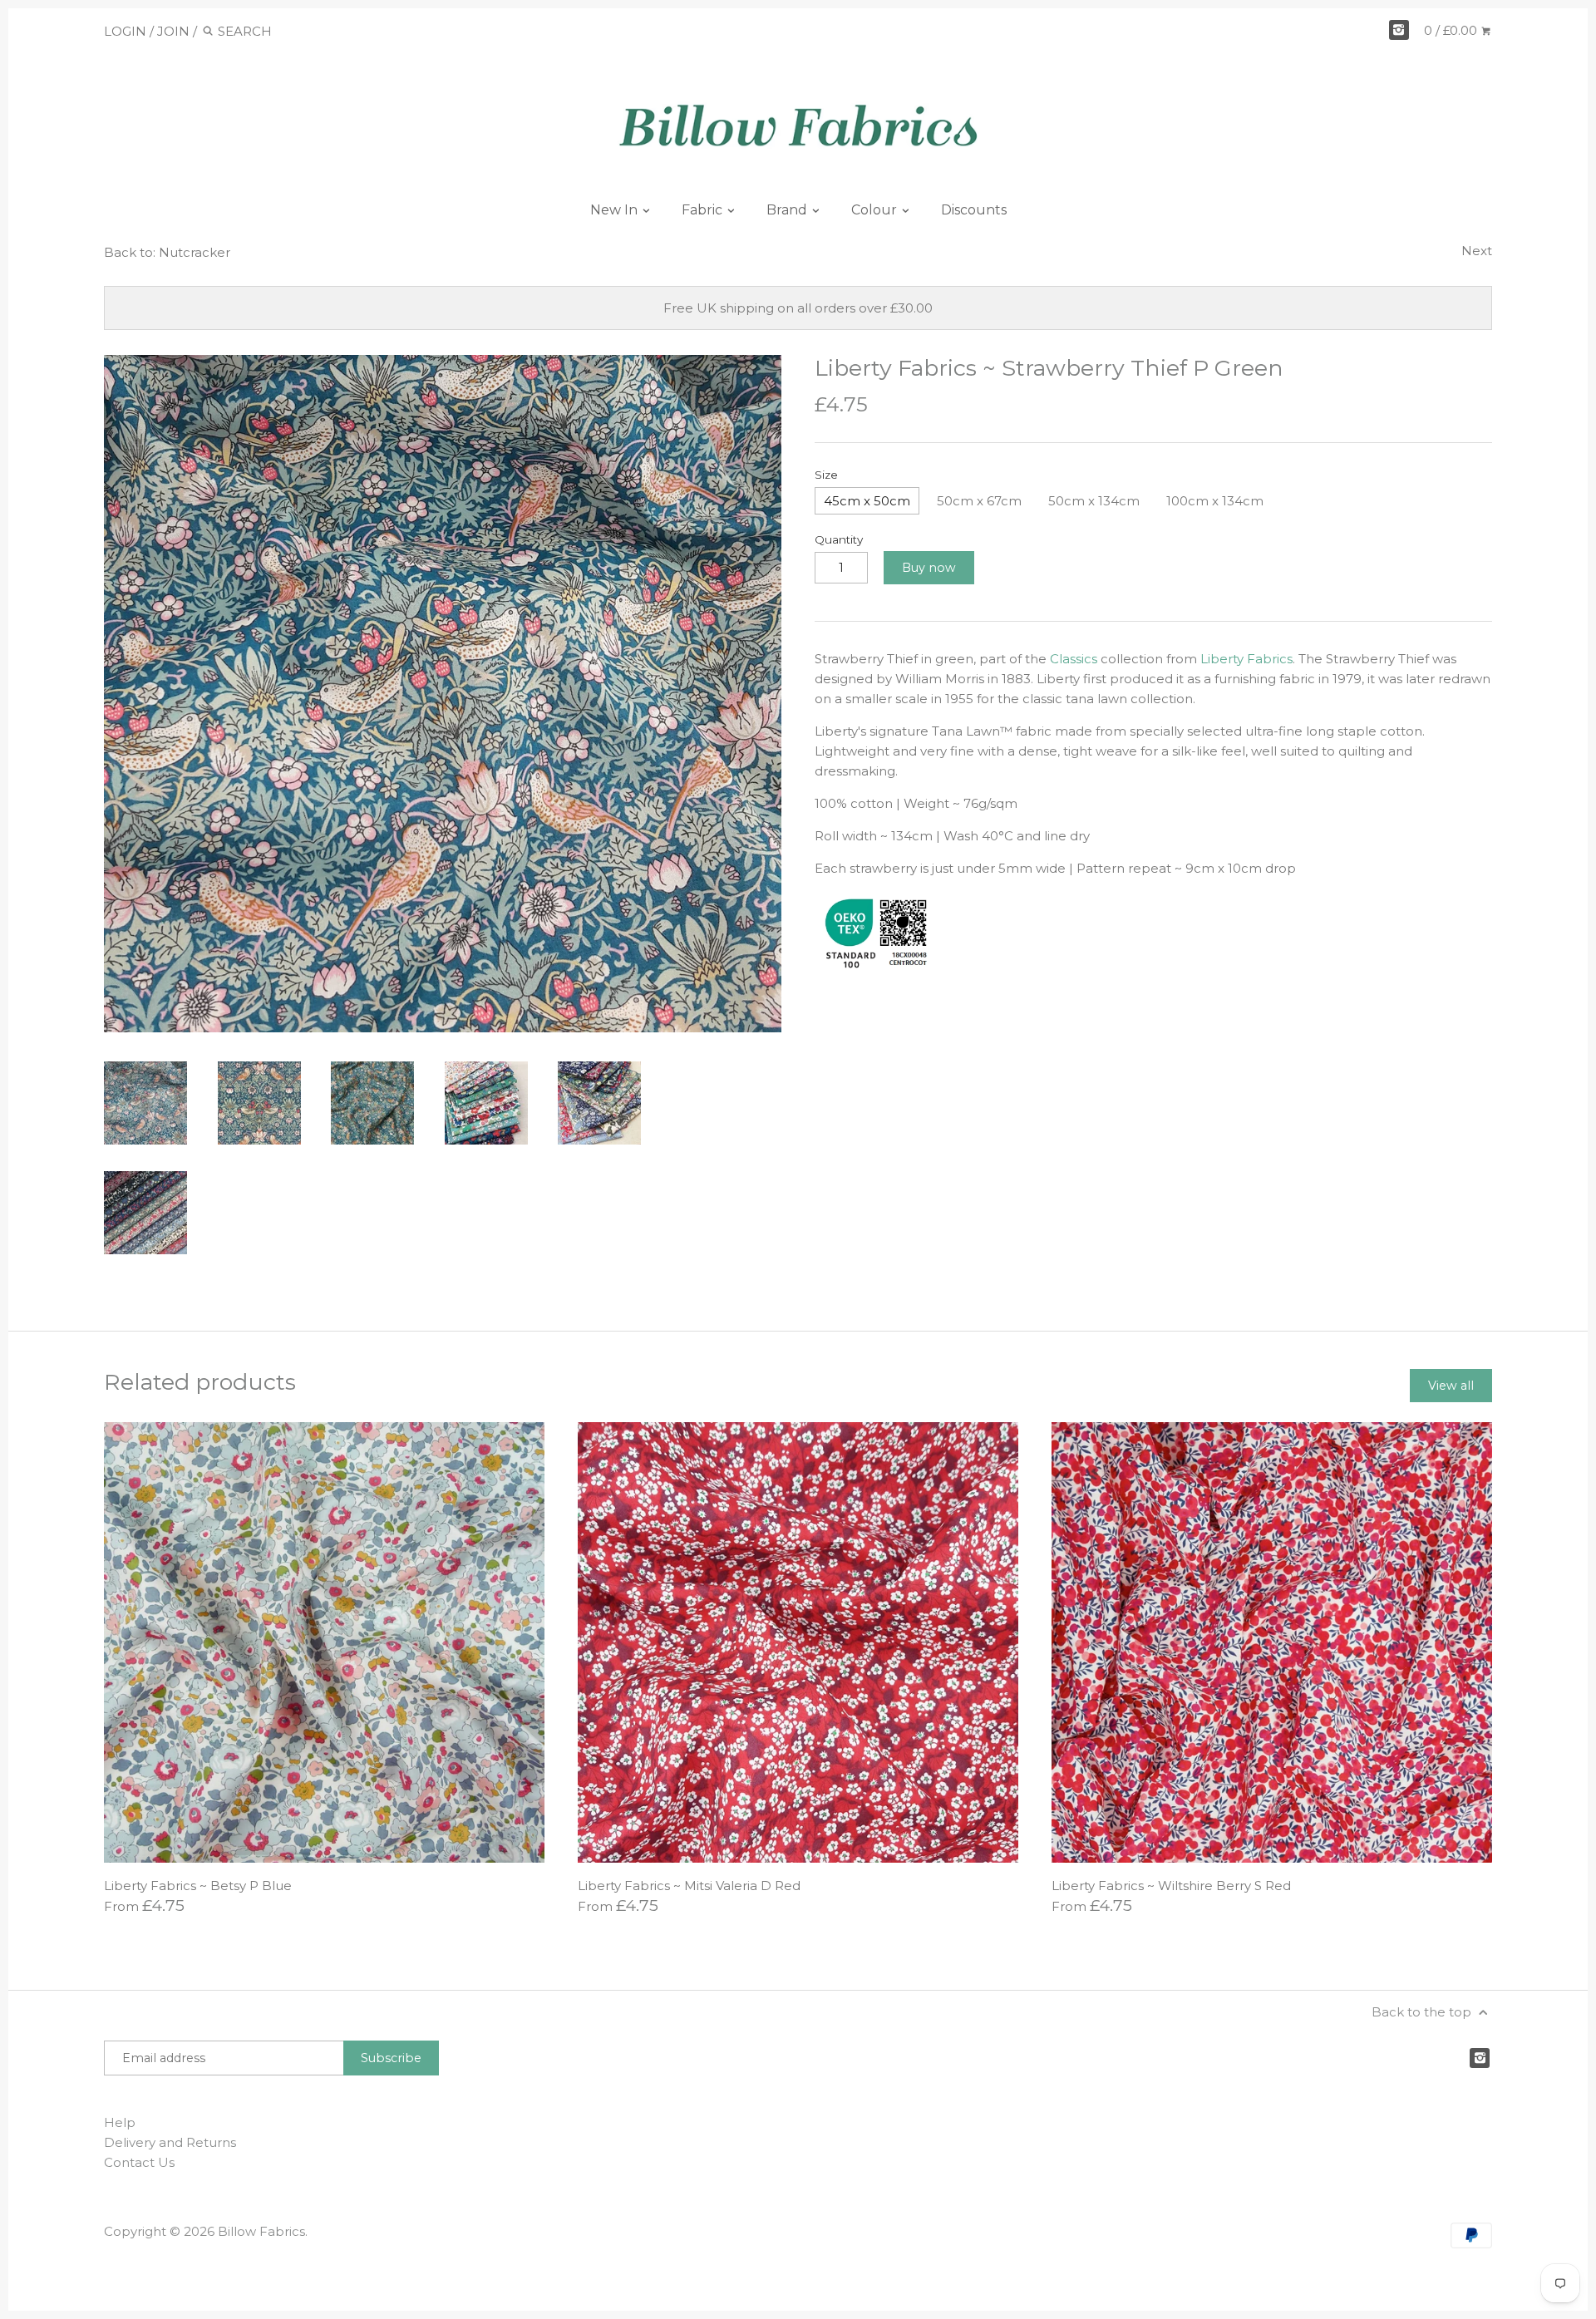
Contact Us (139, 2162)
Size (826, 475)
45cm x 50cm (867, 501)
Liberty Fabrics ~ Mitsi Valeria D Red (689, 1886)
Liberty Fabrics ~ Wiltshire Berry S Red (1171, 1886)
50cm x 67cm (979, 501)
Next (1477, 251)
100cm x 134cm (1215, 501)
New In (616, 210)
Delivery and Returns (170, 2142)
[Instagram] (1399, 30)
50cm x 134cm (1094, 501)
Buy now (929, 568)
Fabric (704, 210)
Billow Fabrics (261, 2231)
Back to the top (1423, 2012)
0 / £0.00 (1452, 30)
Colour (876, 210)
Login (125, 31)
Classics (1074, 659)
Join (173, 31)
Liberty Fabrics (1246, 659)
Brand (788, 210)
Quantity (839, 539)
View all (1451, 1386)
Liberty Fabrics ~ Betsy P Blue (198, 1886)
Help (120, 2122)
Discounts (974, 210)
